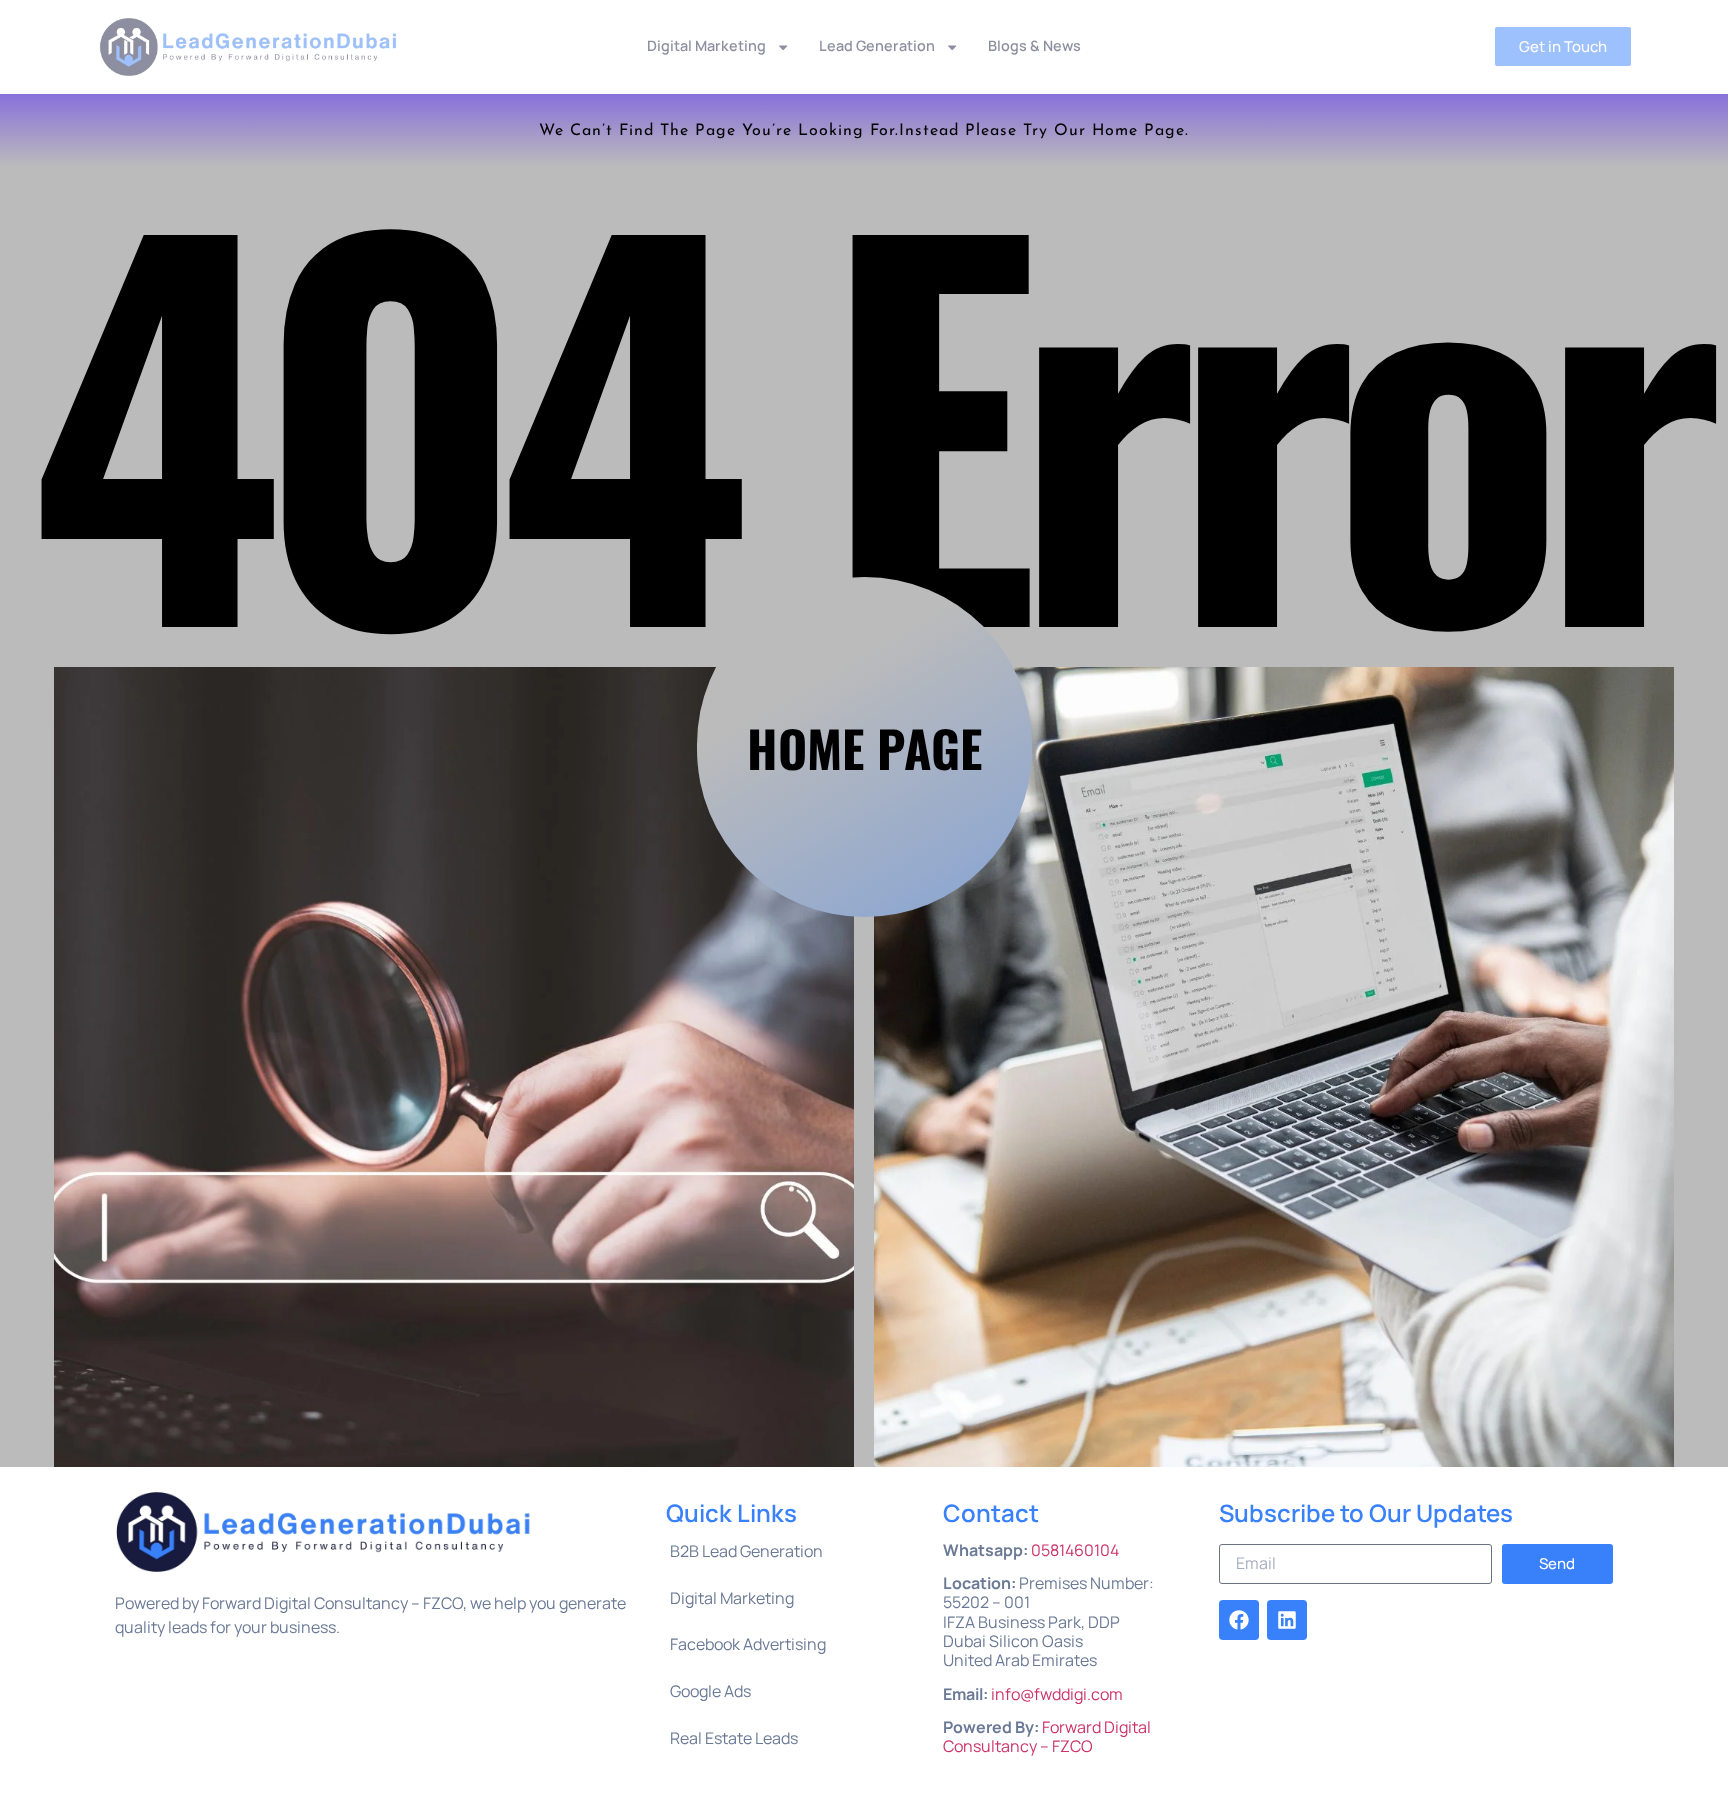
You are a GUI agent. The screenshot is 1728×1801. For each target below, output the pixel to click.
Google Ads (710, 1691)
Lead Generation (877, 45)
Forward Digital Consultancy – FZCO (1047, 1736)
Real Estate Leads (734, 1738)
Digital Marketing (706, 45)
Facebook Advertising (748, 1644)
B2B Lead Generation (746, 1551)
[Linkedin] (1287, 1620)
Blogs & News (1034, 45)
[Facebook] (1239, 1620)
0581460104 (1075, 1550)
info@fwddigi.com (1057, 1694)
